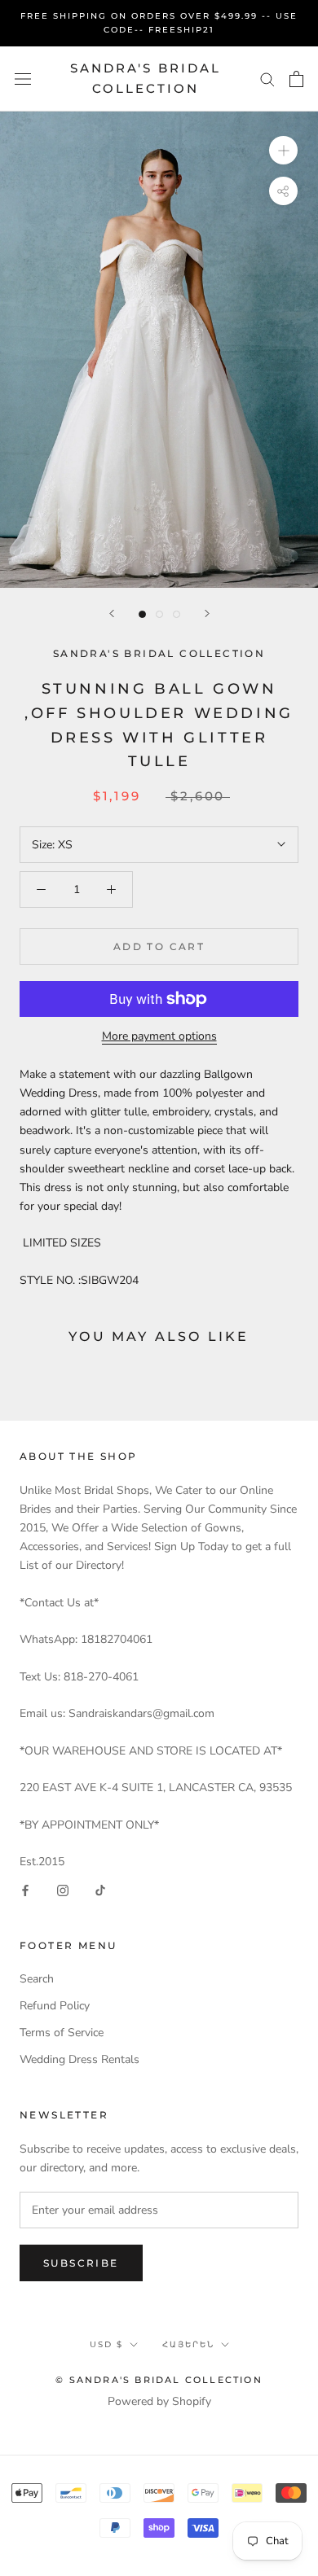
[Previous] (112, 613)
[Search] (267, 79)
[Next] (207, 613)
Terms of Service (62, 2033)
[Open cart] (296, 79)
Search (37, 1979)
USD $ (106, 2344)
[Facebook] (25, 1889)
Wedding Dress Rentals (79, 2059)
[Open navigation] (23, 79)
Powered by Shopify (159, 2401)
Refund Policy (55, 2006)
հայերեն (188, 2344)
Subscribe (81, 2263)
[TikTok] (100, 1889)
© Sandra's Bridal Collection (159, 2380)
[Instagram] (63, 1889)
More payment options (159, 1036)
